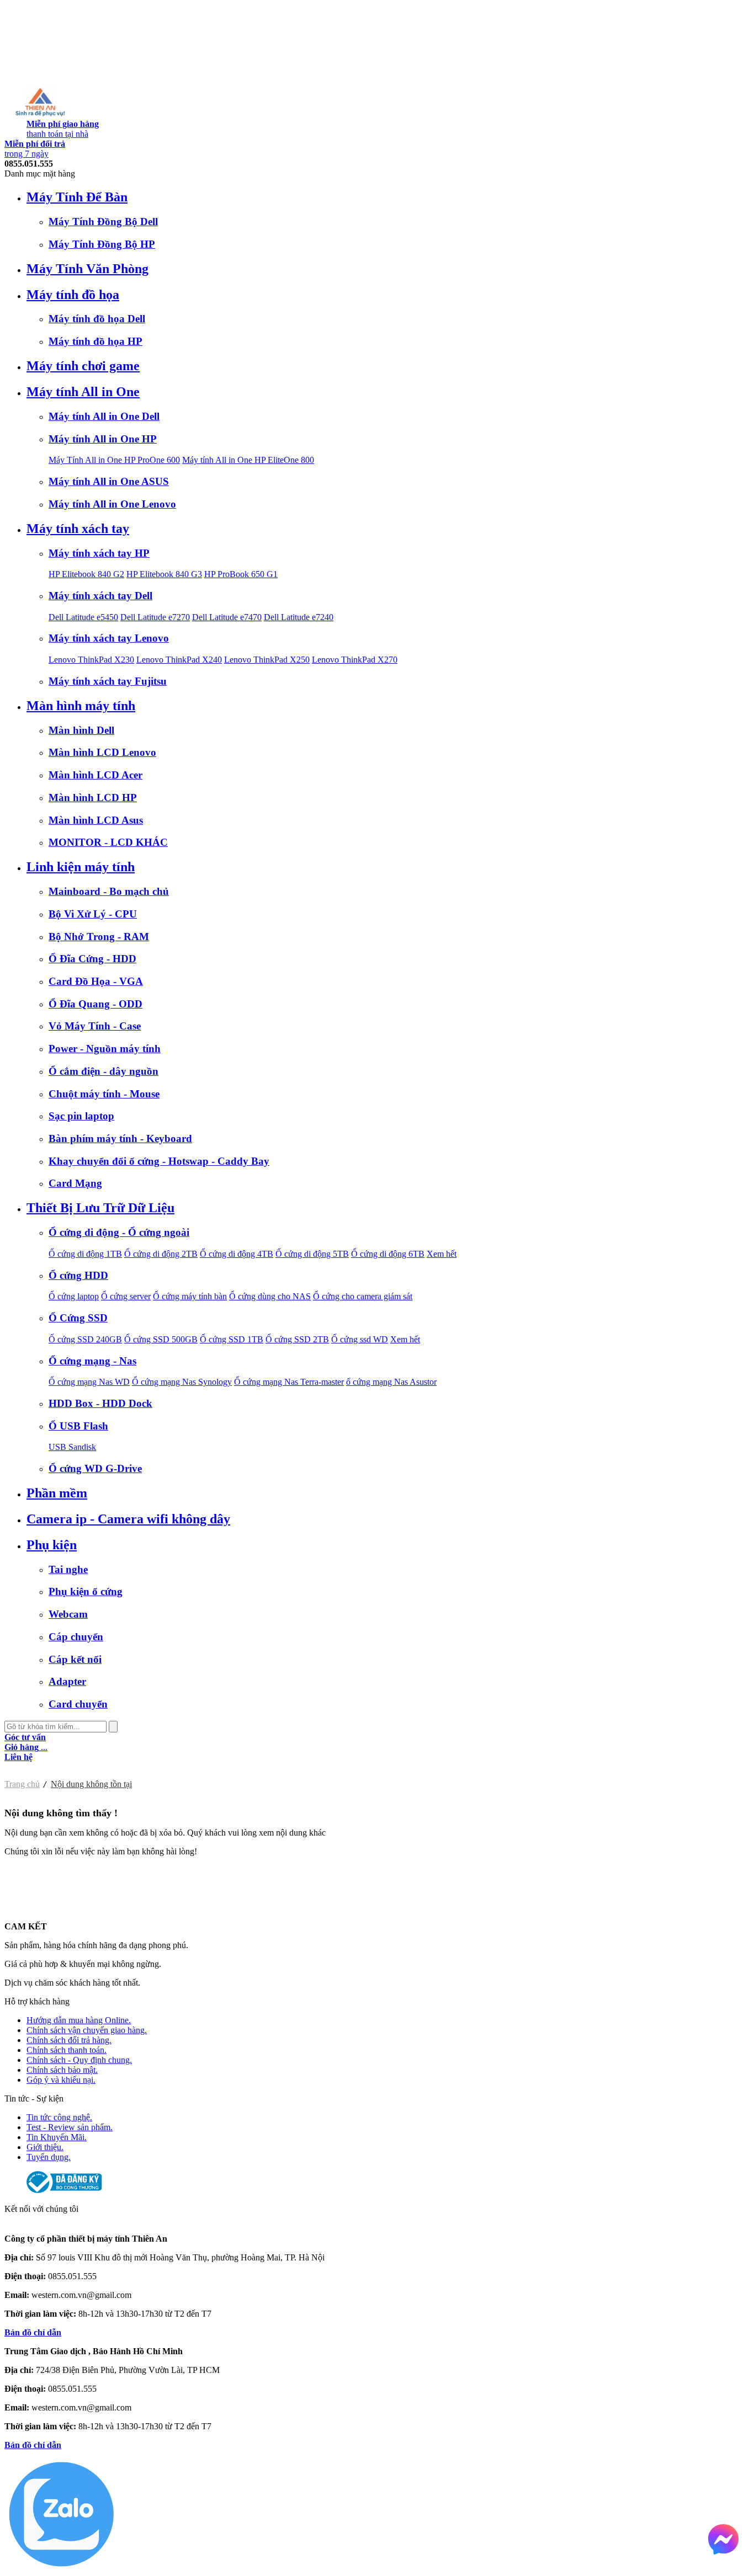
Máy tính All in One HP (103, 439)
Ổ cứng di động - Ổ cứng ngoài (119, 1232)
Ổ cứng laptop (74, 1296)
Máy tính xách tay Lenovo (109, 638)
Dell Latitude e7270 (155, 617)
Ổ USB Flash (78, 1426)
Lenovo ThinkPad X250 (267, 660)
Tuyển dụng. (49, 2157)
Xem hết (442, 1254)
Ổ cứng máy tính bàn (190, 1296)
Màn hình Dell (81, 730)
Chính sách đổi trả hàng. (69, 2040)
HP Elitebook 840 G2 (86, 574)
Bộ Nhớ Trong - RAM (99, 937)
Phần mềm (57, 1493)
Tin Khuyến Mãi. (57, 2137)
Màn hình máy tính (81, 706)
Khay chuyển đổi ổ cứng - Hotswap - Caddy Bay (159, 1161)
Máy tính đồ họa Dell (97, 319)
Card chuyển (78, 1704)
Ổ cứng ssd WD (360, 1339)
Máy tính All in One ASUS (109, 481)
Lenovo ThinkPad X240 (179, 660)
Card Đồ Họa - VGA (96, 981)
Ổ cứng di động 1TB (85, 1254)
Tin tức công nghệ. (59, 2117)
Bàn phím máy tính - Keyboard (120, 1138)
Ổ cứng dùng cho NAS (270, 1296)
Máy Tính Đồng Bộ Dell (103, 222)
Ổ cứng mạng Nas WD (89, 1382)
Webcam (68, 1614)
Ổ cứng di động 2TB (161, 1254)
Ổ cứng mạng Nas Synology (182, 1382)
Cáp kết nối (75, 1659)
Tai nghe (68, 1569)
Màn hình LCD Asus (96, 820)
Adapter (67, 1681)
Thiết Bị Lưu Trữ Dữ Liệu (100, 1208)
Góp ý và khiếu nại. (61, 2080)
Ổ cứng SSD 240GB (85, 1339)
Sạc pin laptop (81, 1116)
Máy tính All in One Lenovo (112, 504)
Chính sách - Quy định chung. (79, 2060)
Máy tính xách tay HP (99, 553)
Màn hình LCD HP (93, 798)
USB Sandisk (72, 1447)
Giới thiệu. (45, 2147)
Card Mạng (75, 1183)
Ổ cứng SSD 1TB (232, 1339)
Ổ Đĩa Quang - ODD (95, 1004)
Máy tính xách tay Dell (100, 596)
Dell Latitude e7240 (299, 617)
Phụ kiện (52, 1545)
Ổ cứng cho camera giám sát (363, 1296)
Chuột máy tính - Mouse (104, 1094)
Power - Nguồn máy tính (105, 1049)
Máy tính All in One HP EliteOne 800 (248, 460)
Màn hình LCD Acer (95, 775)
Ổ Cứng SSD (78, 1318)
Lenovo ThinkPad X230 (91, 660)
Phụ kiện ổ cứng (86, 1591)
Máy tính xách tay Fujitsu (108, 681)
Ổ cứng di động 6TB (388, 1254)
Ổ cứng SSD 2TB (297, 1339)
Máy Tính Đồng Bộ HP (102, 244)
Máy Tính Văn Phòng (87, 269)
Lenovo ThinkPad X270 (355, 660)
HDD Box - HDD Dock (100, 1403)
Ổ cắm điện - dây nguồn (103, 1071)
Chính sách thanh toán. (67, 2050)
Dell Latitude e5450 (83, 617)
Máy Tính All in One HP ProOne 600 (114, 460)
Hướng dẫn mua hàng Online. (79, 2020)
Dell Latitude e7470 (227, 617)
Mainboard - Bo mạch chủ (109, 891)
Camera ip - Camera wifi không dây (128, 1519)
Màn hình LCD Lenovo (102, 752)
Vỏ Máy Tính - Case (95, 1026)
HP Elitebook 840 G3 (164, 574)
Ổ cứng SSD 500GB (161, 1339)
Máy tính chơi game (83, 366)
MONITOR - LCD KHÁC (108, 842)
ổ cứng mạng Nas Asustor (391, 1382)
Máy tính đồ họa (73, 295)
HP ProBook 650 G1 (241, 574)
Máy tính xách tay (78, 529)
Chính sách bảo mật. (62, 2070)
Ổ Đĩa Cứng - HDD (92, 959)
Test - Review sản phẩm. (70, 2127)
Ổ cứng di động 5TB (312, 1254)
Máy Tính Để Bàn (77, 197)
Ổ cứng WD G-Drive (95, 1468)
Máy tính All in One (83, 392)
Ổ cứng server (126, 1296)
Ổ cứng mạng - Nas (92, 1361)
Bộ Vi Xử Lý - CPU (93, 914)
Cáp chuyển (76, 1637)
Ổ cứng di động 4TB (237, 1254)
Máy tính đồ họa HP (95, 341)
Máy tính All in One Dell (104, 416)
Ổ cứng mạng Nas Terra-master (289, 1382)
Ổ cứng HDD (78, 1275)
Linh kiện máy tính (81, 867)
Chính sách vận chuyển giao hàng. (87, 2030)
